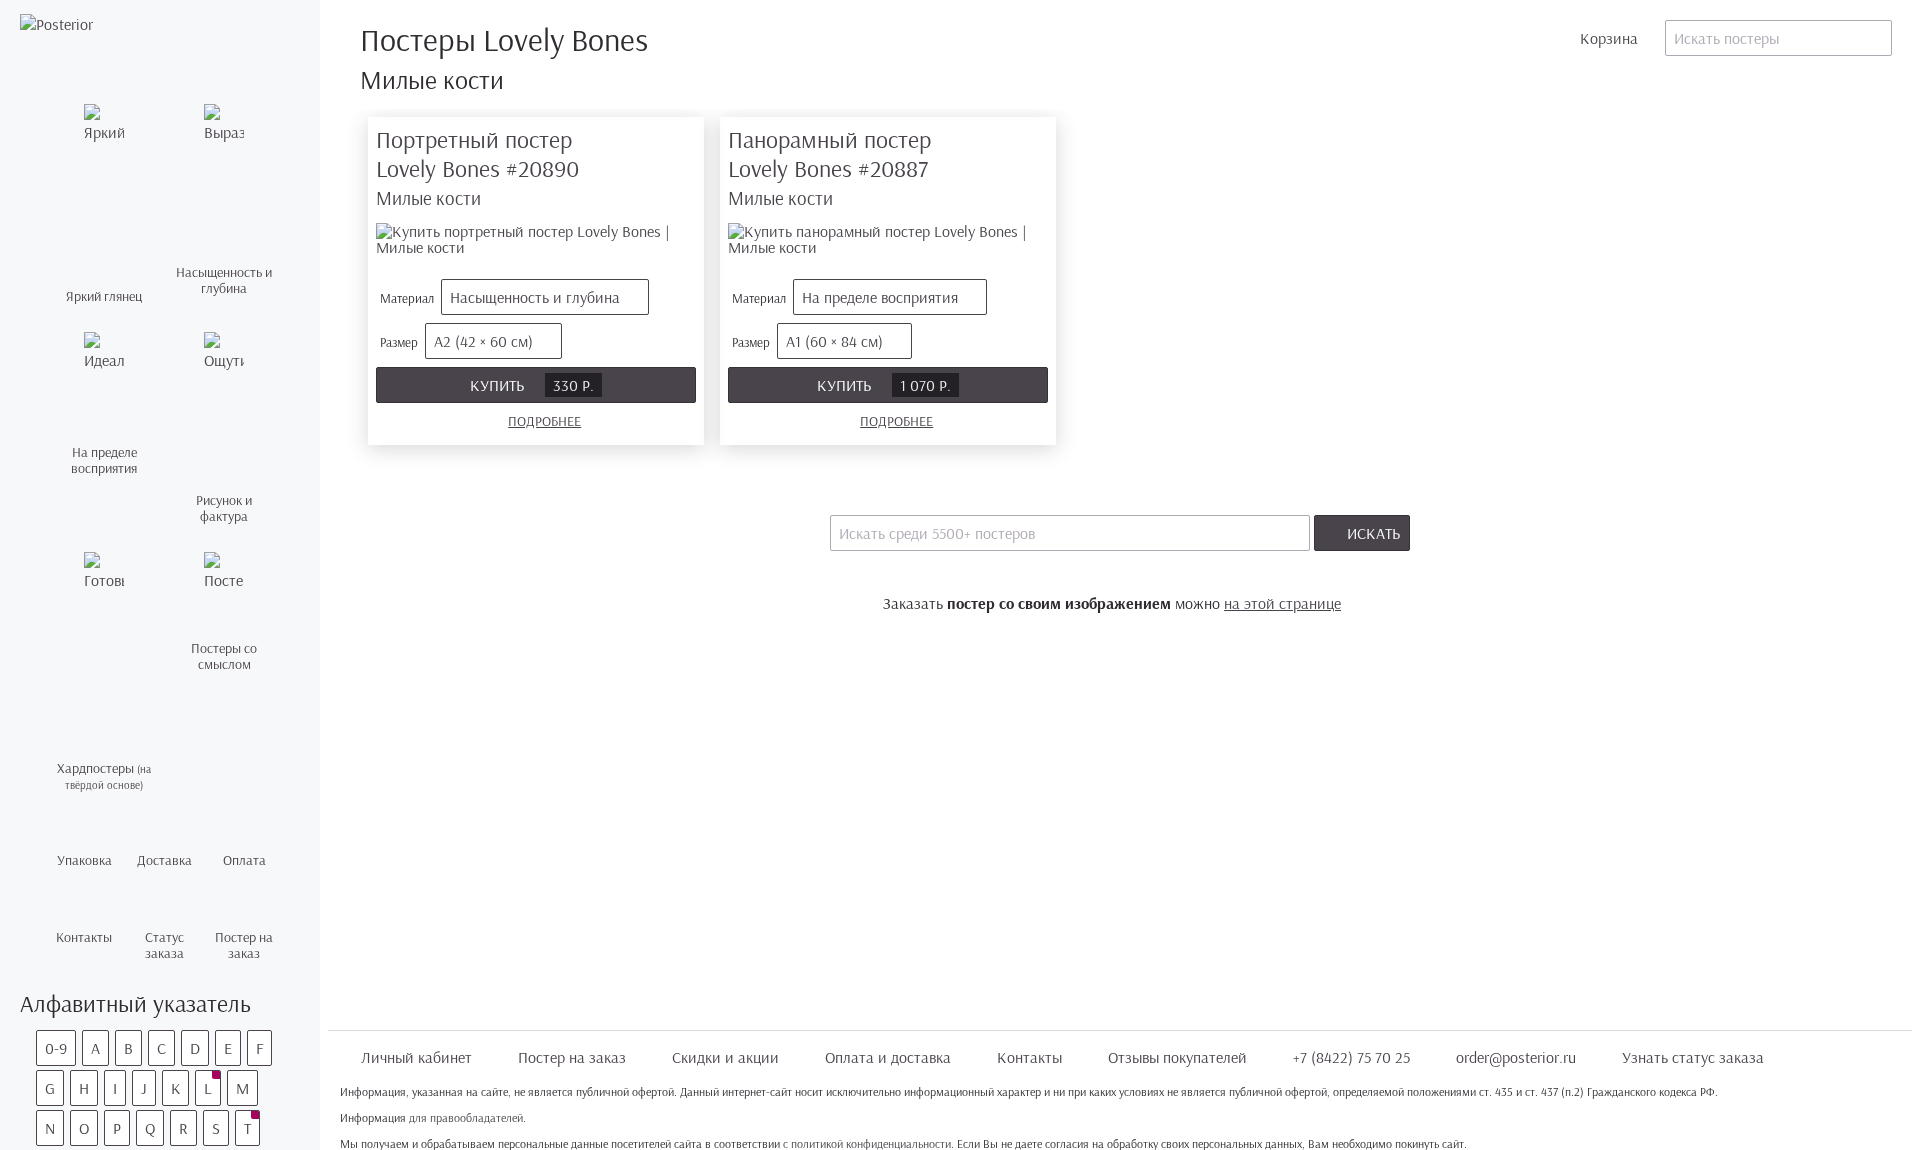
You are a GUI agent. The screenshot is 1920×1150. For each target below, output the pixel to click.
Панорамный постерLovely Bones (829, 167)
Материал (500, 297)
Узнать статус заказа (1693, 1057)
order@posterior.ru (1516, 1057)
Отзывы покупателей (1177, 1057)
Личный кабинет (416, 1057)
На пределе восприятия (880, 297)
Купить (532, 385)
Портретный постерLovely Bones (477, 167)
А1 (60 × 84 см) (834, 341)
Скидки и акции (725, 1057)
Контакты (1029, 1057)
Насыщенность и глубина (535, 297)
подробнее (544, 421)
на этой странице (1282, 603)
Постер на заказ (572, 1057)
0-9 (56, 1048)
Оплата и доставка (888, 1057)
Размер (456, 341)
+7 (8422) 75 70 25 (1351, 1057)
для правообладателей (466, 1117)
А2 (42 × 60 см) (483, 341)
